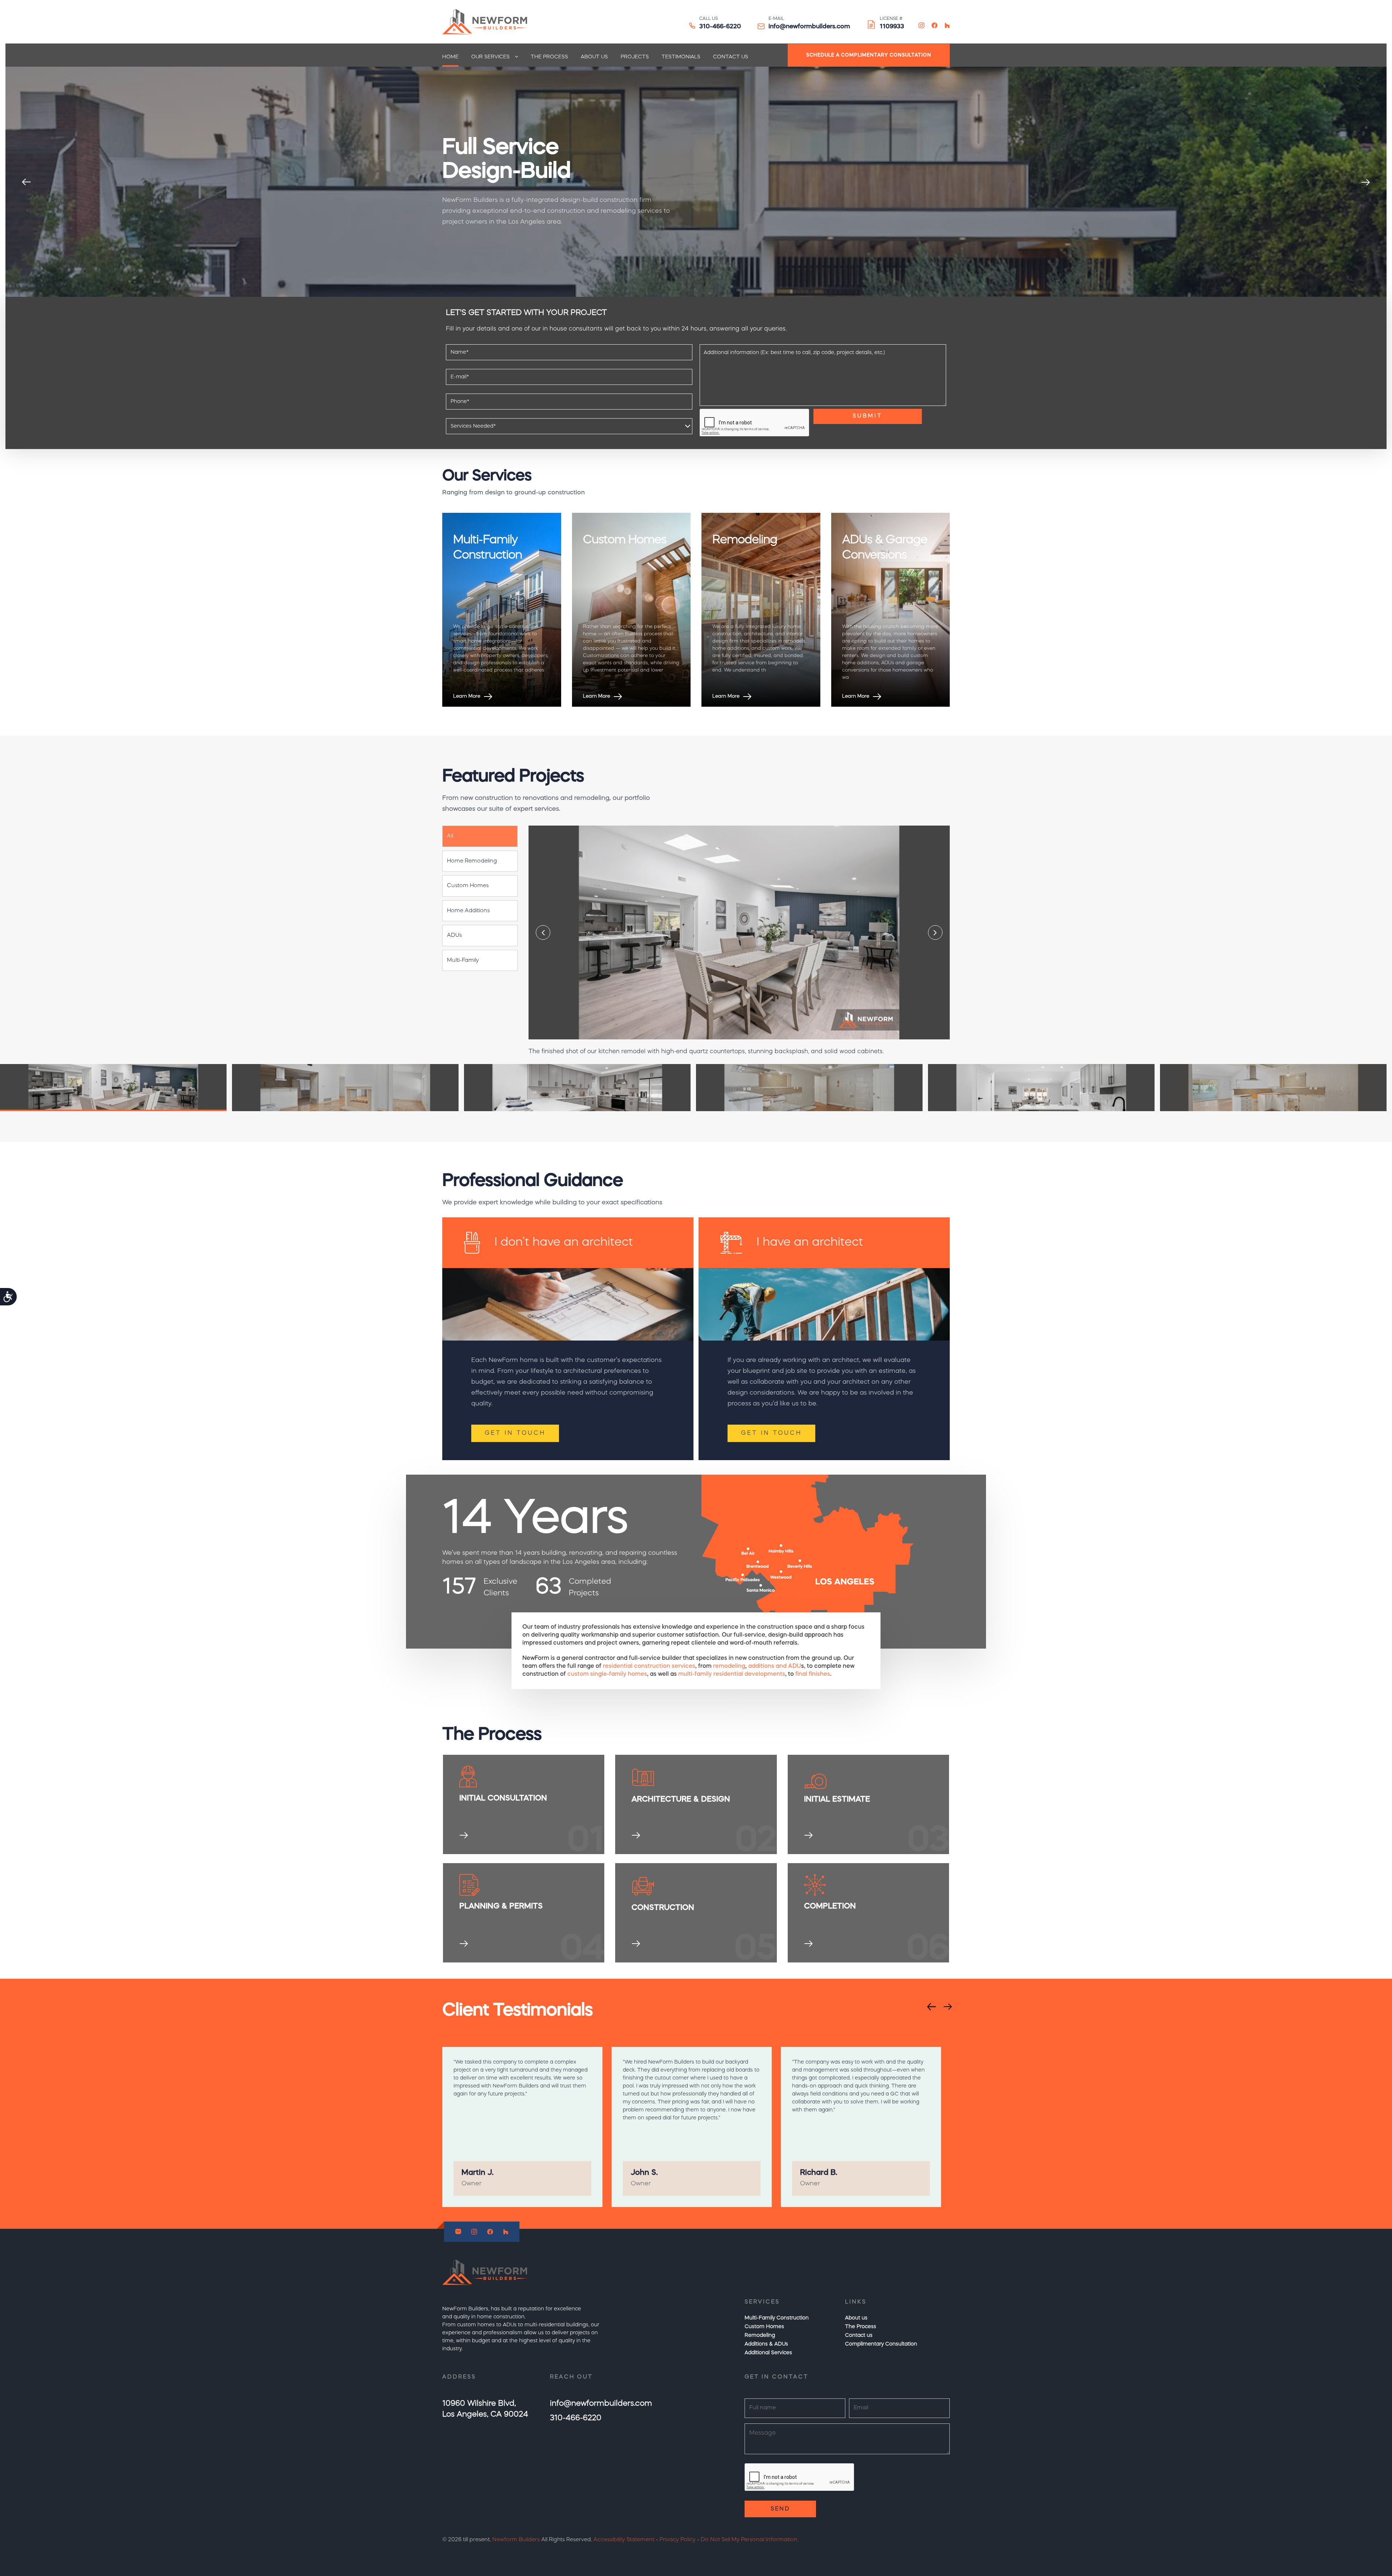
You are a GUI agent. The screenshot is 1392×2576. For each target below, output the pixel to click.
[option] (696, 182)
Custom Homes (764, 2327)
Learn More (467, 696)
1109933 (892, 27)
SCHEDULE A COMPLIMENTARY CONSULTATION (869, 55)
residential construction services (649, 1666)
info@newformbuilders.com (809, 27)
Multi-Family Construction (777, 2318)
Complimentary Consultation (881, 2344)
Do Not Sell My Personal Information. (750, 2540)
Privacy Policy (678, 2540)
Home (450, 57)
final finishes (813, 1674)
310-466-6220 (720, 27)
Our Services (490, 57)
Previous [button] (26, 182)
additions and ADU (775, 1666)
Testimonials (681, 57)
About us (594, 57)
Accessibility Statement (624, 2540)
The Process (549, 57)
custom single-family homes (607, 1674)
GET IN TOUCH (515, 1433)
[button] (480, 836)
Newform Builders (516, 2540)
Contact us (731, 57)
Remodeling (760, 2335)
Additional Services (768, 2353)
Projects (635, 57)
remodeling (729, 1666)
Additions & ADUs (766, 2344)
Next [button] (1366, 182)
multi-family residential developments (732, 1674)
